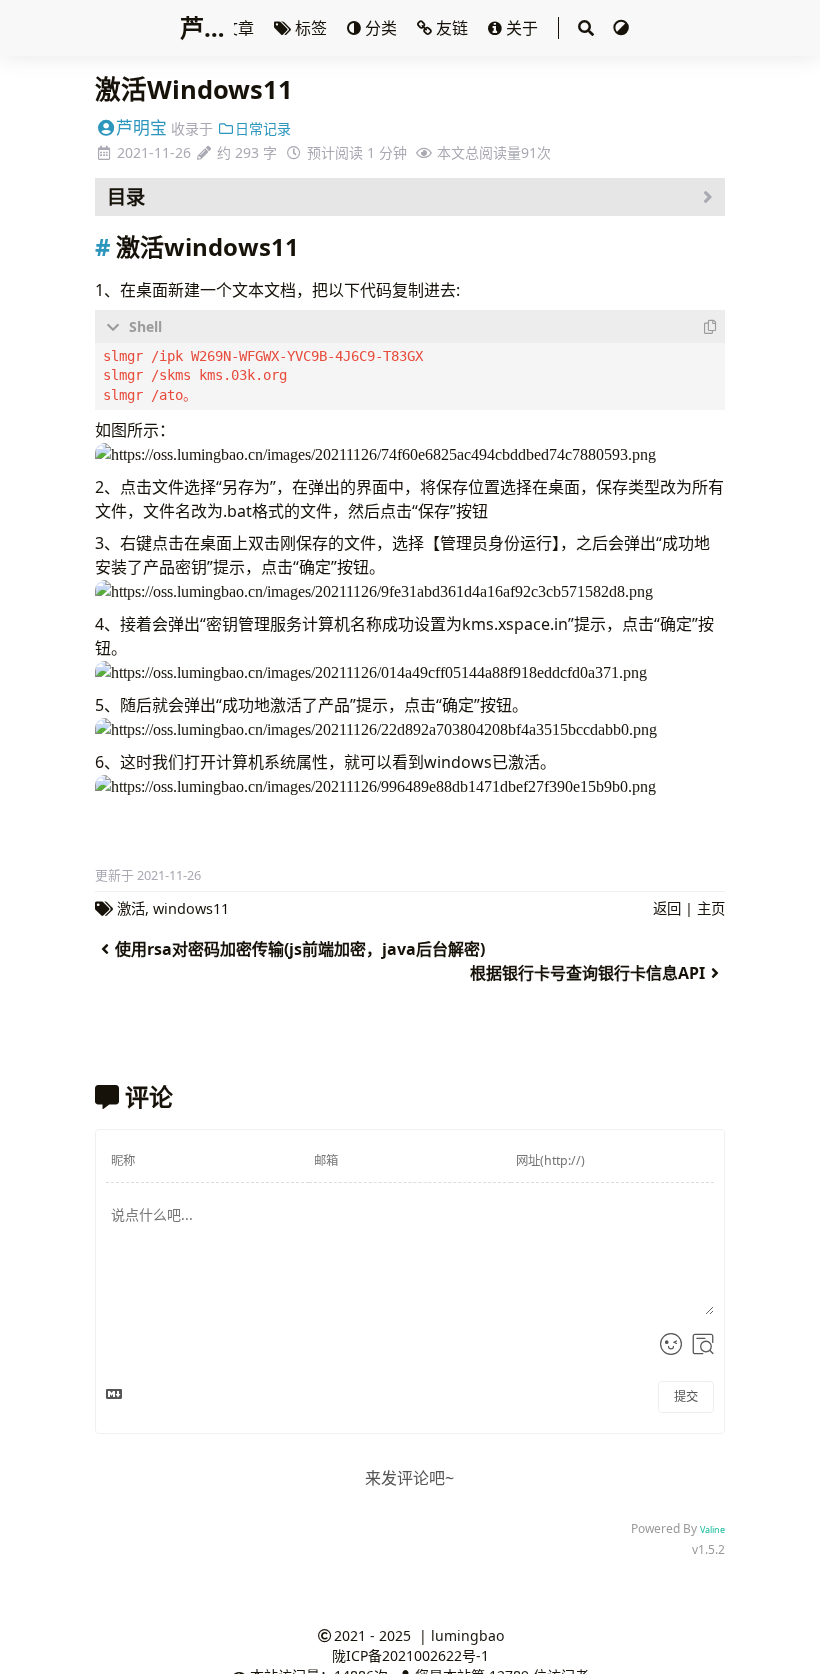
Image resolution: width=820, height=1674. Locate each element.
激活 (131, 908)
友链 (452, 28)
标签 (311, 28)
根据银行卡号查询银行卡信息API (587, 973)
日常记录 (263, 128)
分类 (381, 28)
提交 (686, 1396)
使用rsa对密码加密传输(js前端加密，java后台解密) (300, 949)
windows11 (191, 908)
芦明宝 (141, 127)
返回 (667, 908)
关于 (522, 28)
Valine (712, 1529)
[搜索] (585, 28)
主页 (711, 908)
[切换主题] (621, 28)
